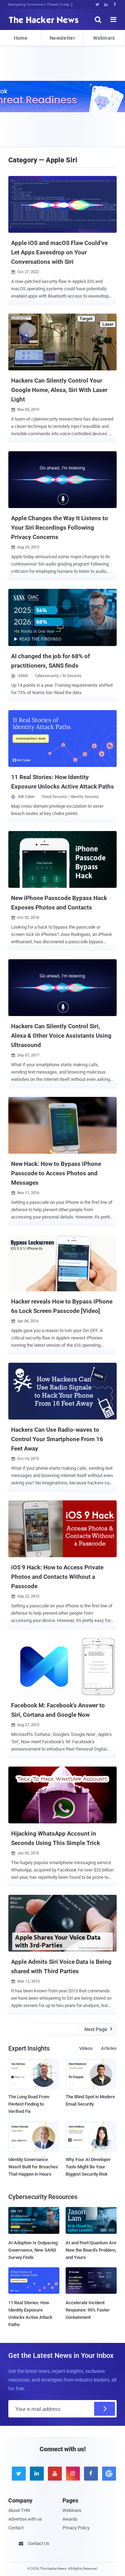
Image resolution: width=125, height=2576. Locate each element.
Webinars (104, 38)
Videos (86, 2048)
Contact (16, 2528)
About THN (19, 2510)
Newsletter (62, 38)
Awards (70, 2519)
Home (21, 38)
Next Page (98, 2029)
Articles (109, 2048)
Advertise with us (25, 2519)
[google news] (108, 2474)
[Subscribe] (105, 2409)
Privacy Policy (76, 2528)
